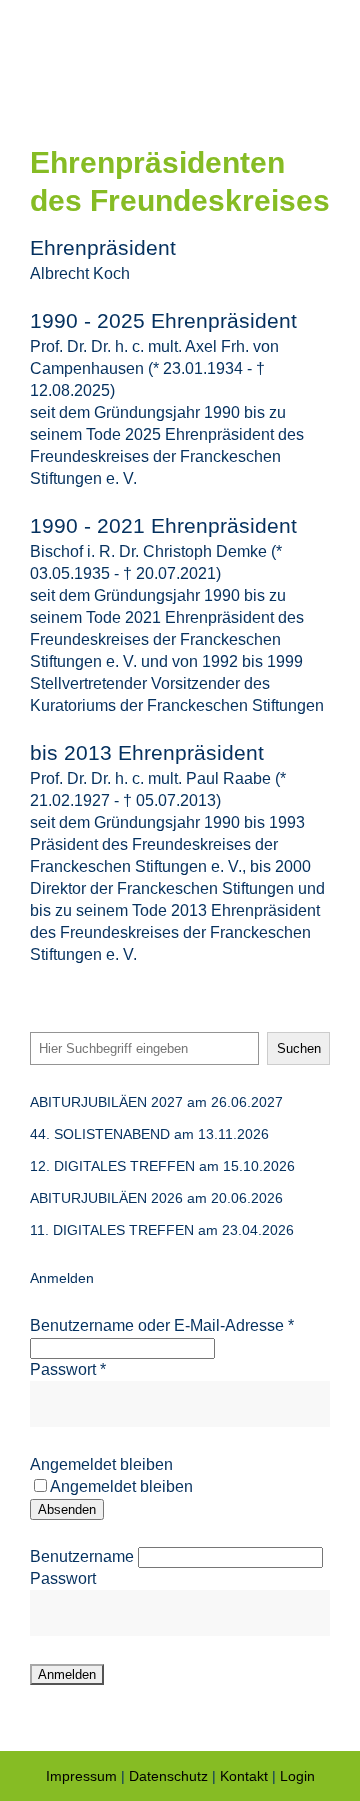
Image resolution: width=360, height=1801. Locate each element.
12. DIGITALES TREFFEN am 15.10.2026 (162, 1166)
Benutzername (82, 1556)
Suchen (299, 1048)
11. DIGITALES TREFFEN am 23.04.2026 (162, 1230)
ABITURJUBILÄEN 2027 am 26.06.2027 (156, 1102)
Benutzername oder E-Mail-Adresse (162, 1325)
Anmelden (62, 1278)
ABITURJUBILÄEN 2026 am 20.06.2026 (156, 1198)
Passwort (68, 1369)
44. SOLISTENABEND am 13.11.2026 (149, 1134)
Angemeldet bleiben (101, 1464)
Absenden (67, 1509)
